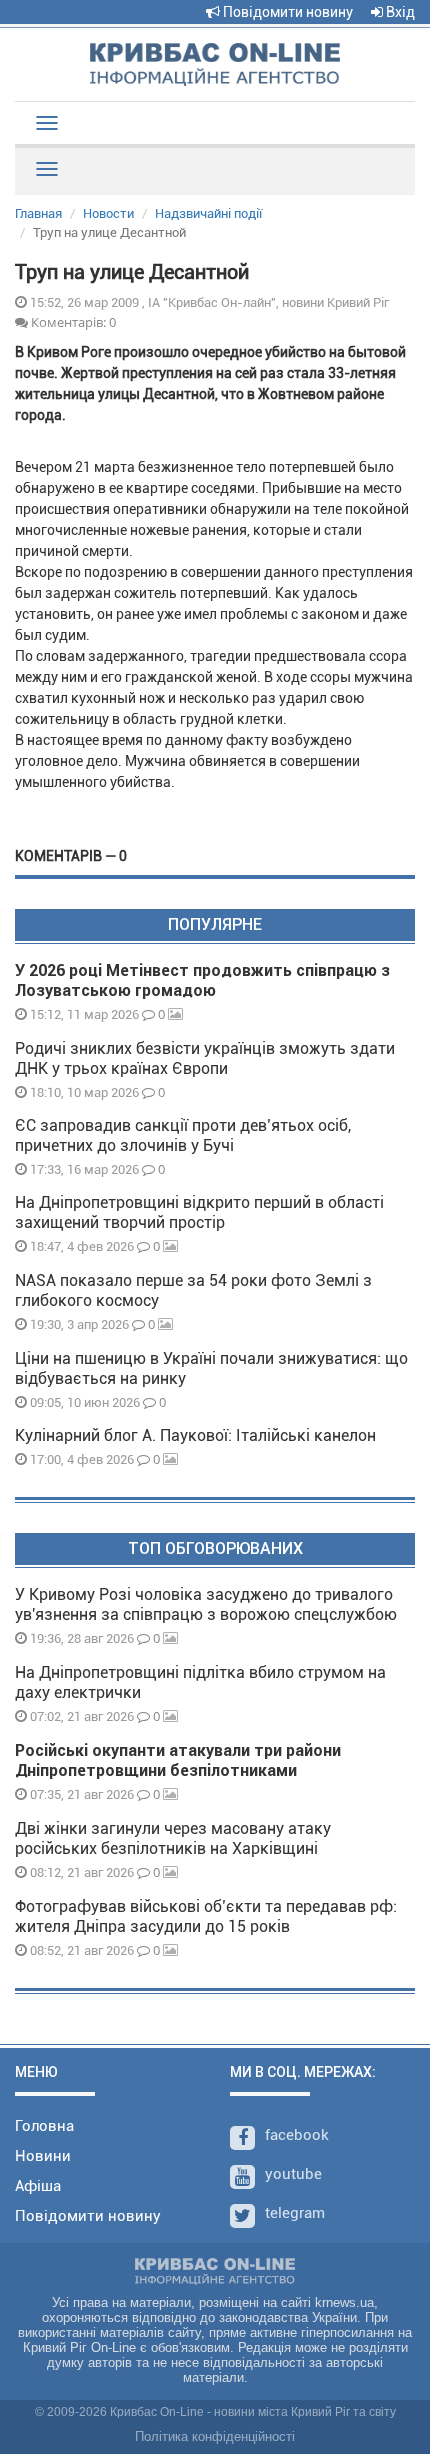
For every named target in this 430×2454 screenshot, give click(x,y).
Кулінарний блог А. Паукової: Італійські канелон (195, 1435)
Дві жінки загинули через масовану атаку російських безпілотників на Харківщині (173, 1838)
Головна (44, 2126)
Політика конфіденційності (215, 2436)
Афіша (38, 2186)
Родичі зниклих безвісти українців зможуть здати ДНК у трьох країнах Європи (205, 1058)
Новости (108, 213)
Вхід (399, 12)
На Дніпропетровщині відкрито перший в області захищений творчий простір (199, 1212)
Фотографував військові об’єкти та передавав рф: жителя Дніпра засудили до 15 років (206, 1916)
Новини (43, 2156)
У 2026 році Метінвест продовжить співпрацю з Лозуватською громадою (202, 980)
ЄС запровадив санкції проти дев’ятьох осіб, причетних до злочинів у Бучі (183, 1135)
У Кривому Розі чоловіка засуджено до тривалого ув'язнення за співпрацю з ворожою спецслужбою (206, 1604)
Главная (38, 213)
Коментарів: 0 (72, 322)
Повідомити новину (286, 12)
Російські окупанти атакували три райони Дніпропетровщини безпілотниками (178, 1760)
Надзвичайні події (208, 213)
